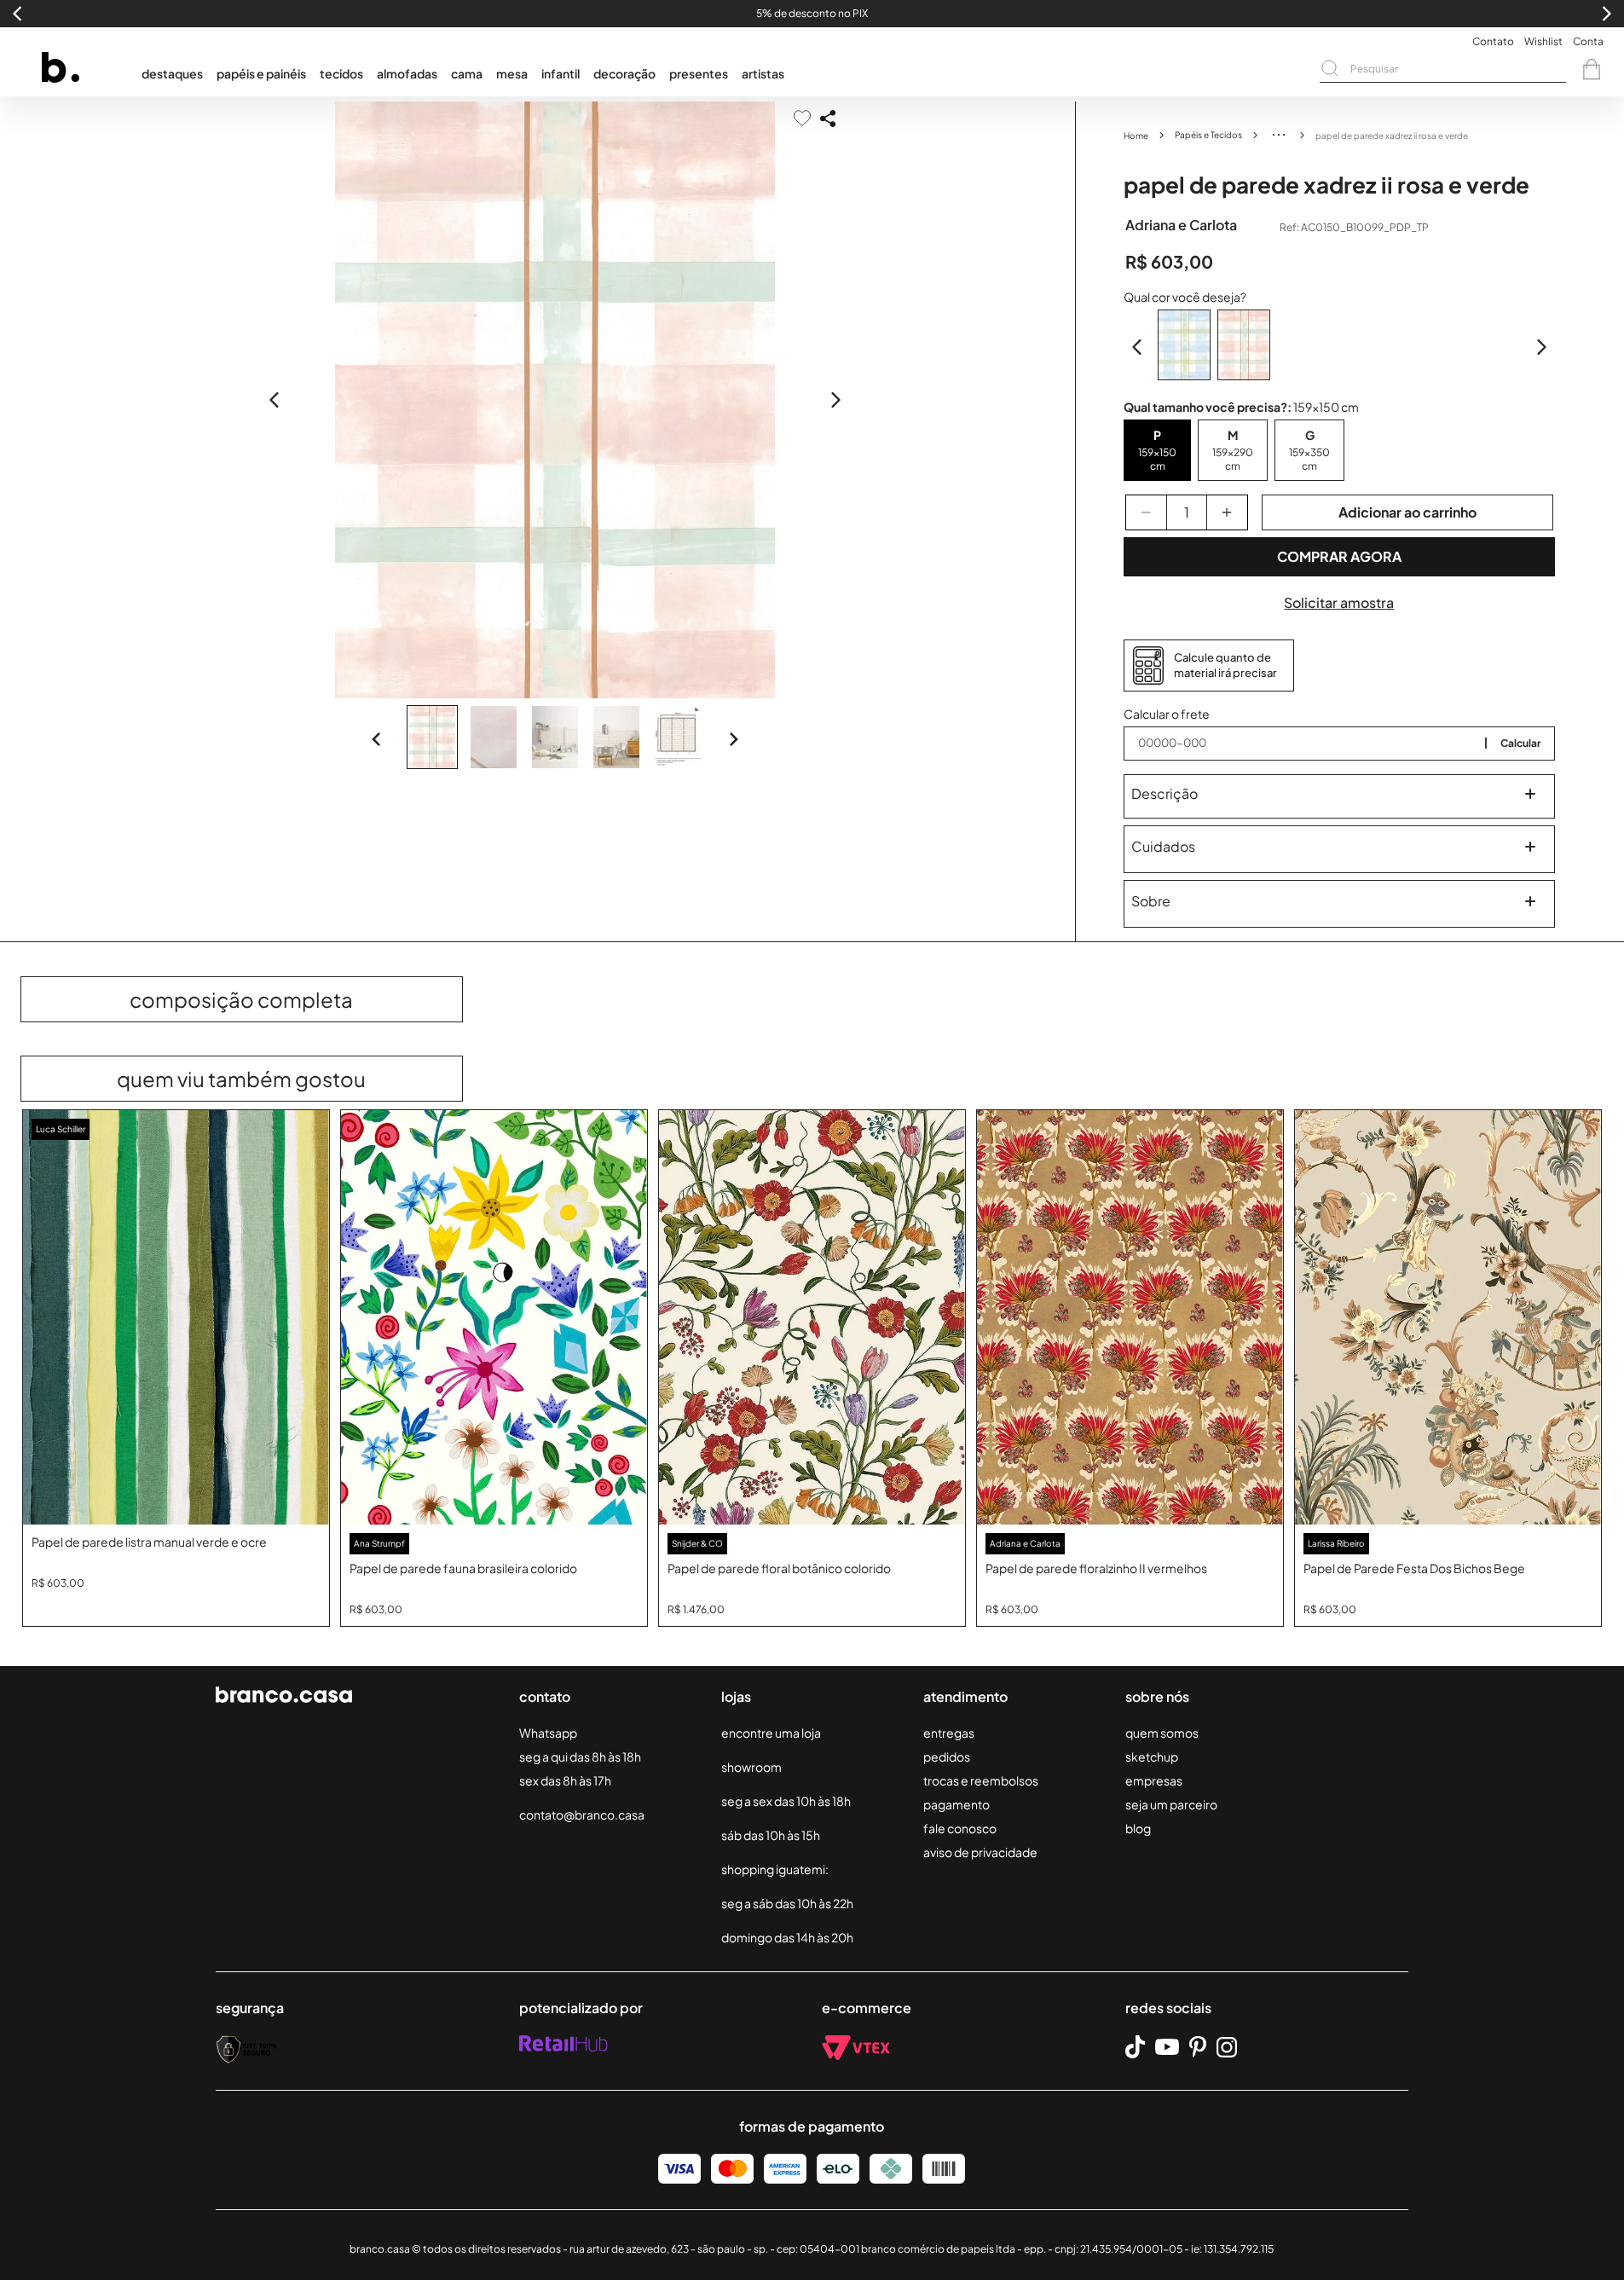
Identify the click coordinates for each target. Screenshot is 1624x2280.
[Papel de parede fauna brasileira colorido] (494, 1318)
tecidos (341, 73)
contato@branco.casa (582, 1814)
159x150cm (1157, 459)
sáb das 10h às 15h (771, 1835)
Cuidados (1163, 846)
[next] (835, 400)
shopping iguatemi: (775, 1869)
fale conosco (960, 1828)
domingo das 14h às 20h (787, 1937)
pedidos (947, 1756)
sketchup (1152, 1756)
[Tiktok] (1135, 2047)
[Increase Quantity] (1227, 512)
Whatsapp (548, 1733)
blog (1138, 1828)
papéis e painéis (261, 73)
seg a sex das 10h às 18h (786, 1801)
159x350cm (1309, 459)
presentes (699, 73)
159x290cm (1233, 459)
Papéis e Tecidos (1208, 135)
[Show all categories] (1279, 135)
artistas (763, 73)
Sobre (1151, 901)
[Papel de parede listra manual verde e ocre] (176, 1318)
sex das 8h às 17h (565, 1780)
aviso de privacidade (980, 1852)
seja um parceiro (1171, 1804)
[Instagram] (1227, 2047)
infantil (561, 73)
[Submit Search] (1330, 68)
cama (467, 73)
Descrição (1165, 793)
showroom (751, 1767)
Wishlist (1543, 41)
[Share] (828, 119)
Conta (1588, 41)
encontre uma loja (771, 1733)
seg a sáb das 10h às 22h (787, 1903)
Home (1136, 136)
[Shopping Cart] (1592, 69)
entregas (949, 1733)
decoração (624, 73)
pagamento (956, 1804)
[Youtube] (1167, 2047)
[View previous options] (1137, 347)
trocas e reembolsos (981, 1780)
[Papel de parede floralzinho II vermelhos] (1130, 1318)
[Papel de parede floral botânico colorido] (812, 1318)
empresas (1154, 1780)
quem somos (1162, 1733)
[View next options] (1541, 347)
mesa (512, 73)
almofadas (407, 73)
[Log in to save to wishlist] (802, 118)
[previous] (275, 400)
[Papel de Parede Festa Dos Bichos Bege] (1448, 1318)
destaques (172, 73)
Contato (1493, 41)
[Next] (733, 739)
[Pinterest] (1198, 2047)
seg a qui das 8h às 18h (580, 1756)
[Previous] (377, 739)
